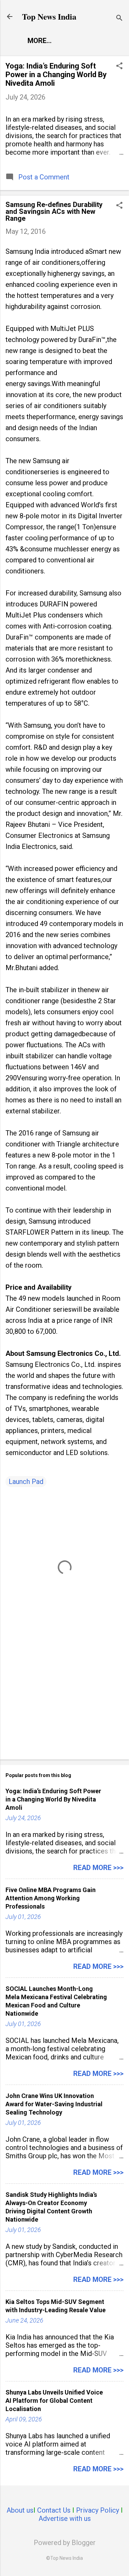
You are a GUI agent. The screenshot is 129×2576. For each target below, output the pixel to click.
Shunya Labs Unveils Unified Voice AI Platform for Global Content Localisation (54, 2401)
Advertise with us (65, 2518)
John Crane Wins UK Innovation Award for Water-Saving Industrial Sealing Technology (54, 2104)
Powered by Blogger (65, 2543)
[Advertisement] (64, 1700)
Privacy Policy (98, 2510)
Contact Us (54, 2510)
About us (20, 2510)
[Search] (119, 19)
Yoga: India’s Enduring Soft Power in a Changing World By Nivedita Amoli (56, 75)
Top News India (49, 16)
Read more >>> (98, 1868)
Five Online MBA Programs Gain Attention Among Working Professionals (51, 1898)
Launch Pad (26, 1482)
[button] (119, 67)
